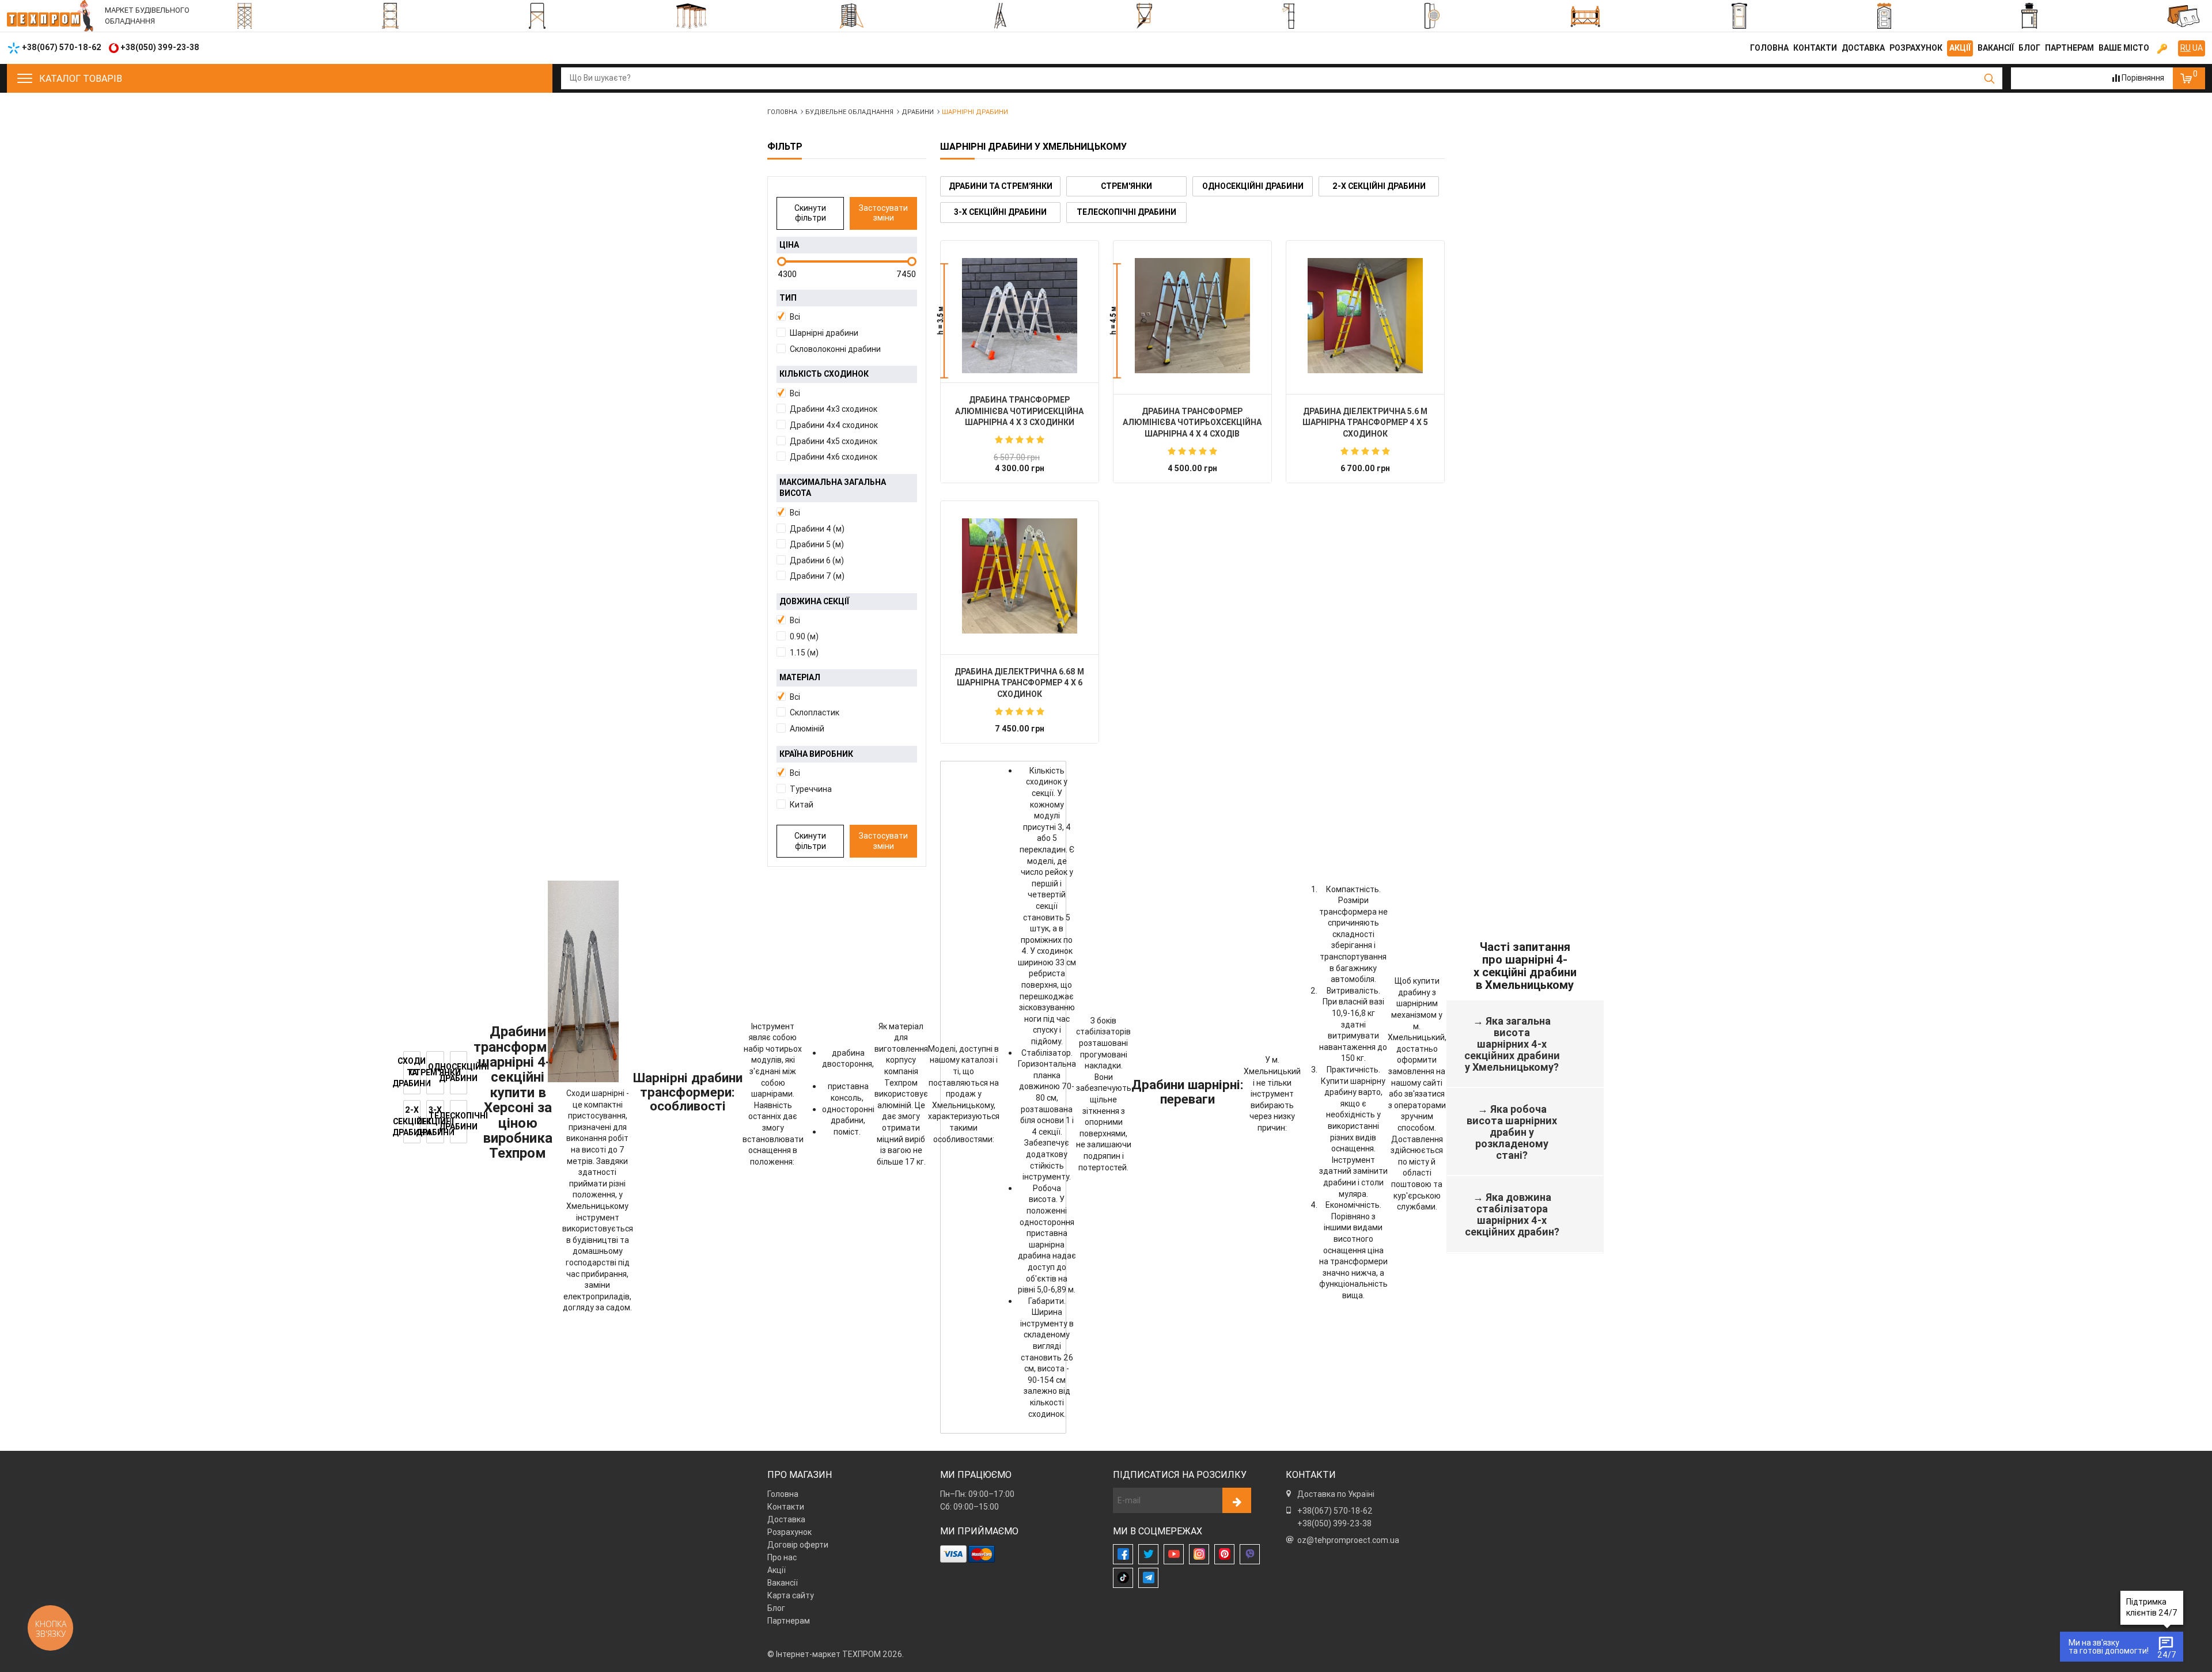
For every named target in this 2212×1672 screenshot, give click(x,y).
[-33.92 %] (1020, 316)
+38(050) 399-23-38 (1334, 1523)
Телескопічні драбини (1126, 212)
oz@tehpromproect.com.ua (1348, 1540)
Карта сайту (791, 1595)
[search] (1989, 78)
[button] (847, 317)
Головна (1769, 48)
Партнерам (2069, 48)
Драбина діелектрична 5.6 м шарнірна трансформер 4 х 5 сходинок (1365, 422)
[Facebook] (1123, 1554)
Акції (1960, 48)
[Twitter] (1148, 1554)
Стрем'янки (1126, 186)
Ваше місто (2124, 48)
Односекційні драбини (1253, 186)
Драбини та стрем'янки (1001, 186)
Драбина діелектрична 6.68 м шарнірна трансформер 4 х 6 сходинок (1019, 683)
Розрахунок (1916, 48)
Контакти (1815, 48)
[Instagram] (1199, 1554)
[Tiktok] (1123, 1578)
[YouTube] (1174, 1554)
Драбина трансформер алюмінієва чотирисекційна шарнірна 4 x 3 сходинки (1019, 411)
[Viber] (1250, 1554)
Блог (2029, 48)
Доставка (1863, 48)
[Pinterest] (1224, 1554)
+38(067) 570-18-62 (1335, 1511)
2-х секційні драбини (1379, 186)
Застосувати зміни (883, 213)
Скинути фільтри (810, 213)
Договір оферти (798, 1545)
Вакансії (1996, 48)
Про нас (782, 1557)
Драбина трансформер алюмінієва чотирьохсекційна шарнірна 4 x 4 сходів (1192, 422)
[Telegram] (1148, 1578)
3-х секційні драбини (1000, 212)
